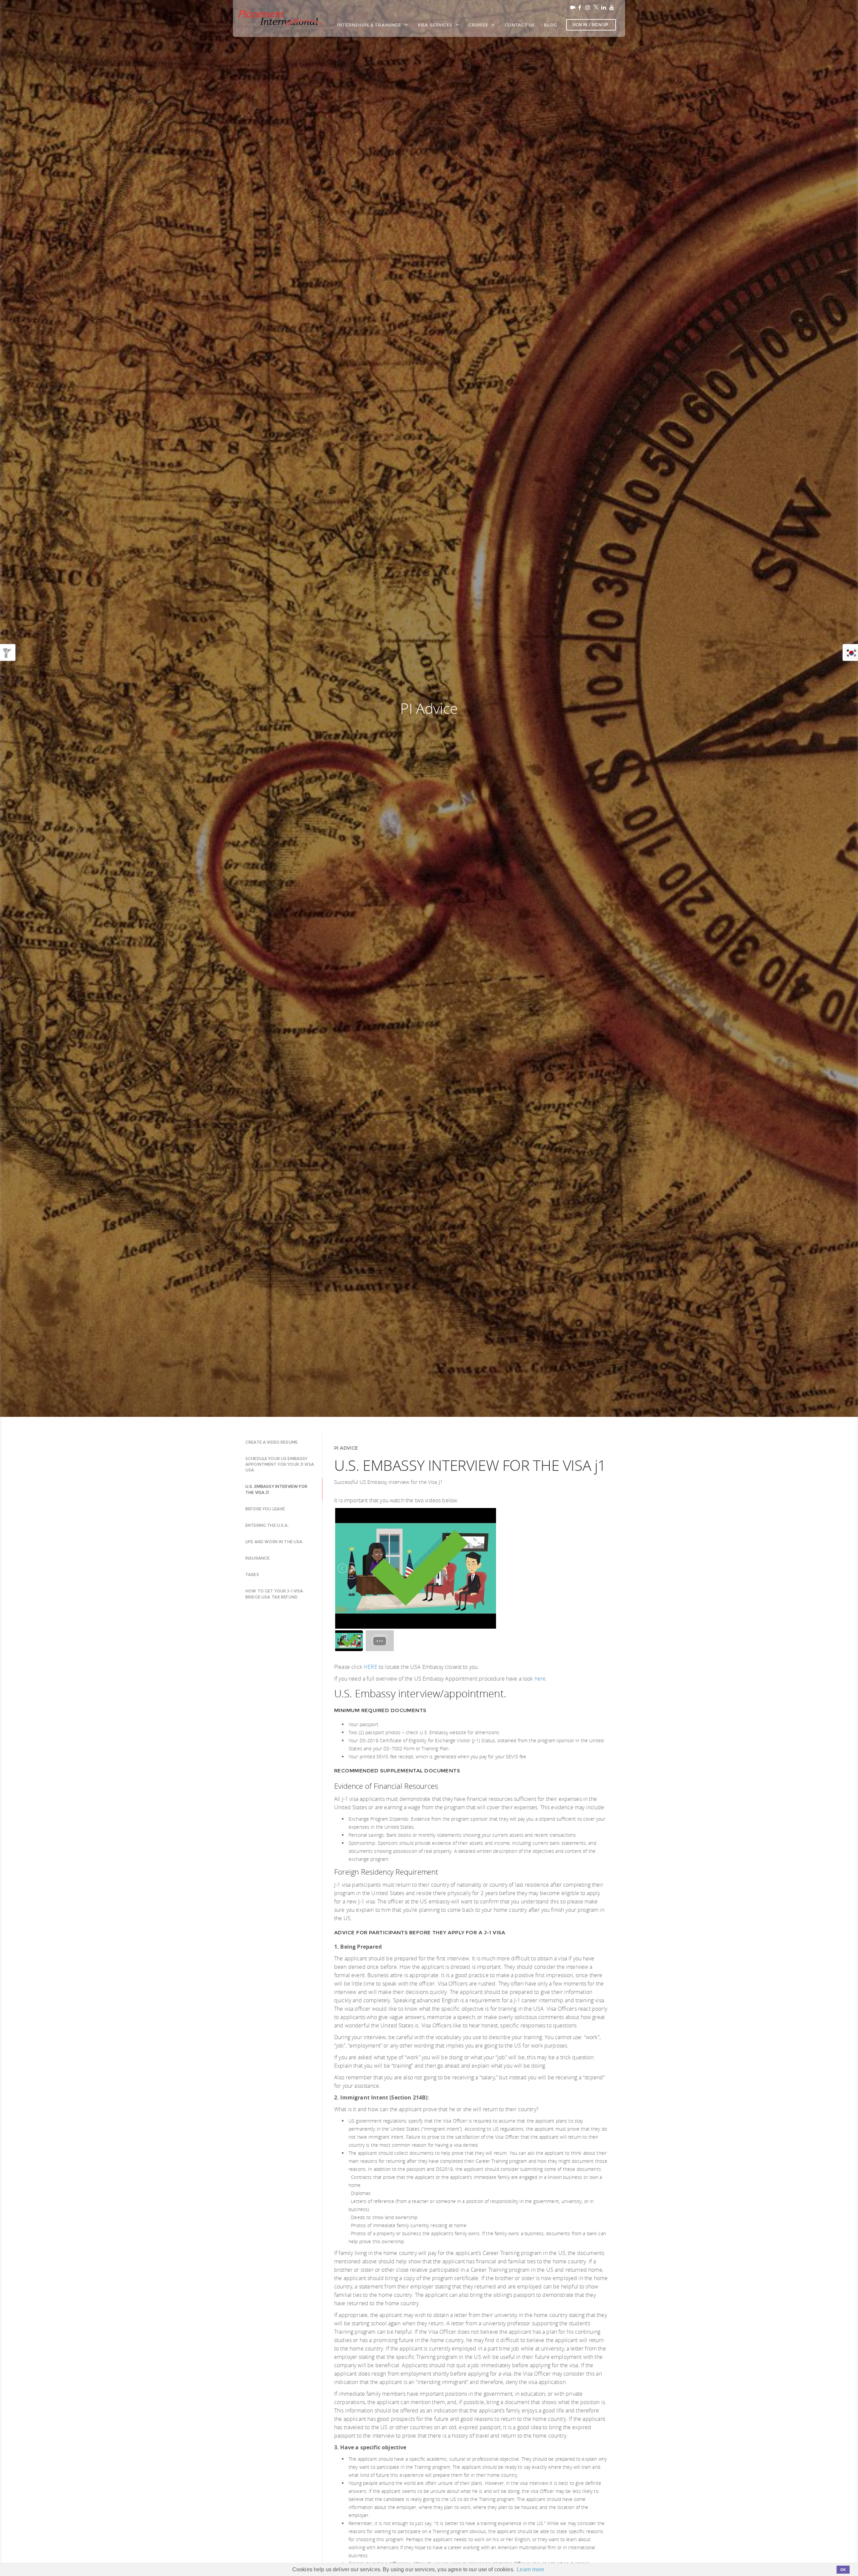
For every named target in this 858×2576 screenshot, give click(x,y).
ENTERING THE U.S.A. (267, 1525)
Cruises (479, 25)
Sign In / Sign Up (590, 25)
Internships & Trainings (370, 25)
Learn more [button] (531, 2569)
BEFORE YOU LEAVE (265, 1509)
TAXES (252, 1575)
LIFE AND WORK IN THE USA (274, 1542)
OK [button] (843, 2570)
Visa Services (436, 25)
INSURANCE (257, 1558)
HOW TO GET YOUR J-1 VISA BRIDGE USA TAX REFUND (274, 1594)
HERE (371, 1667)
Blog (550, 25)
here (540, 1679)
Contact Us (520, 25)
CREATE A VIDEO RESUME (271, 1442)
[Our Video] (571, 7)
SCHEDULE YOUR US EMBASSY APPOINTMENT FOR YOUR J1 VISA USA (280, 1464)
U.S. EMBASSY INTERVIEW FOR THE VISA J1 (277, 1489)
